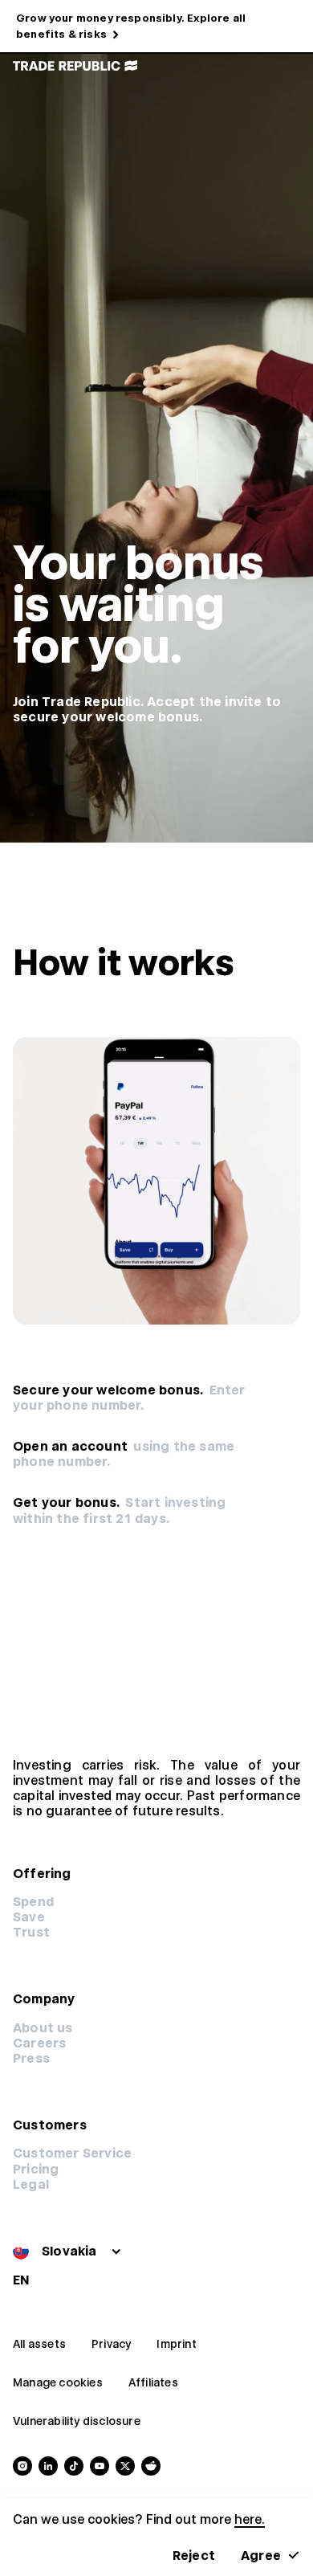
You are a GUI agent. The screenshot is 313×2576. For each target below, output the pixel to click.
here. (250, 2519)
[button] (36, 2169)
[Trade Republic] (75, 66)
